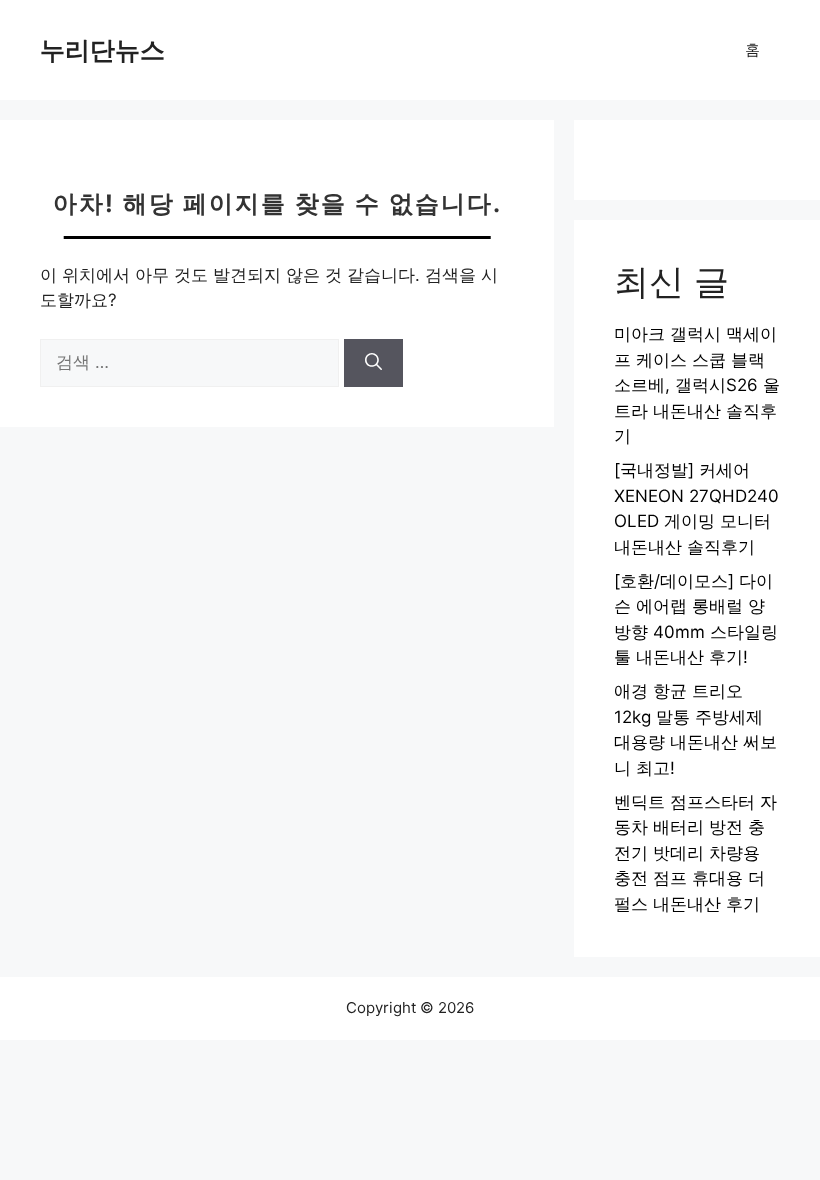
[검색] (373, 363)
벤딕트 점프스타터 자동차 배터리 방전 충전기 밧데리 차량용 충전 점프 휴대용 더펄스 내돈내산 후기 (695, 853)
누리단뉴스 (102, 50)
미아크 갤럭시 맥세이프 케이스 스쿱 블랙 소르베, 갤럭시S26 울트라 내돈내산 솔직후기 (697, 385)
